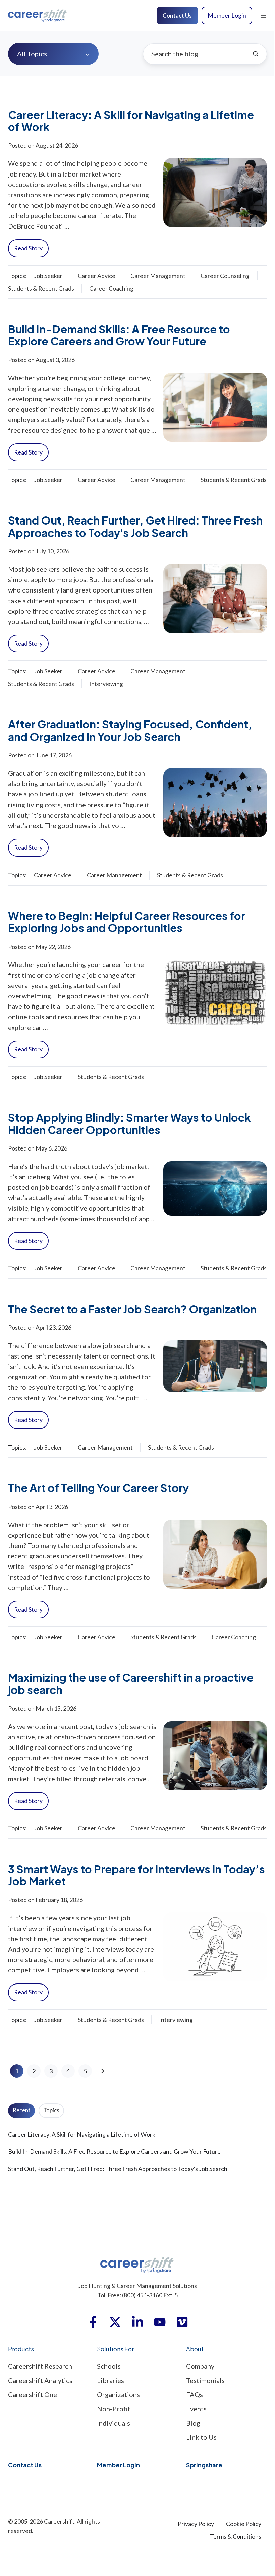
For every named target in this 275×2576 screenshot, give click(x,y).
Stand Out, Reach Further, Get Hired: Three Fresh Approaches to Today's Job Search (135, 526)
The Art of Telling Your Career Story (98, 1488)
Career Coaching (111, 288)
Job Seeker (48, 276)
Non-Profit (114, 2409)
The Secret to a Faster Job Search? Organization (132, 1309)
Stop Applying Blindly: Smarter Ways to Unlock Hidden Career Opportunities (129, 1123)
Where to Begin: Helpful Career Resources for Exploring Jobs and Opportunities (127, 922)
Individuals (114, 2423)
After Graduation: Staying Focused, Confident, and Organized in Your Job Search (130, 730)
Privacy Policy (196, 2524)
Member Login (227, 15)
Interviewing (106, 684)
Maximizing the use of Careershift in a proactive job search (131, 1683)
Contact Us (177, 15)
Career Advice (97, 276)
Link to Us (201, 2437)
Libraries (111, 2380)
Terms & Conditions (236, 2536)
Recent (22, 2110)
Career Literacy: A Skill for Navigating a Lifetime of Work (131, 121)
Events (196, 2409)
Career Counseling (225, 276)
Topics (51, 2110)
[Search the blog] (256, 54)
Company (200, 2366)
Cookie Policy (244, 2524)
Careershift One (33, 2394)
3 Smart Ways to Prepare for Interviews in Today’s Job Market (136, 1875)
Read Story (28, 248)
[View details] (93, 2322)
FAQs (195, 2394)
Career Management (158, 276)
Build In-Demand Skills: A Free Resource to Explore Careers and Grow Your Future (119, 335)
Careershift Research (40, 2366)
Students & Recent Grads (41, 288)
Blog (193, 2423)
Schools (109, 2366)
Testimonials (205, 2380)
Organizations (118, 2394)
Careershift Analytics (40, 2380)
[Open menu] (264, 16)
